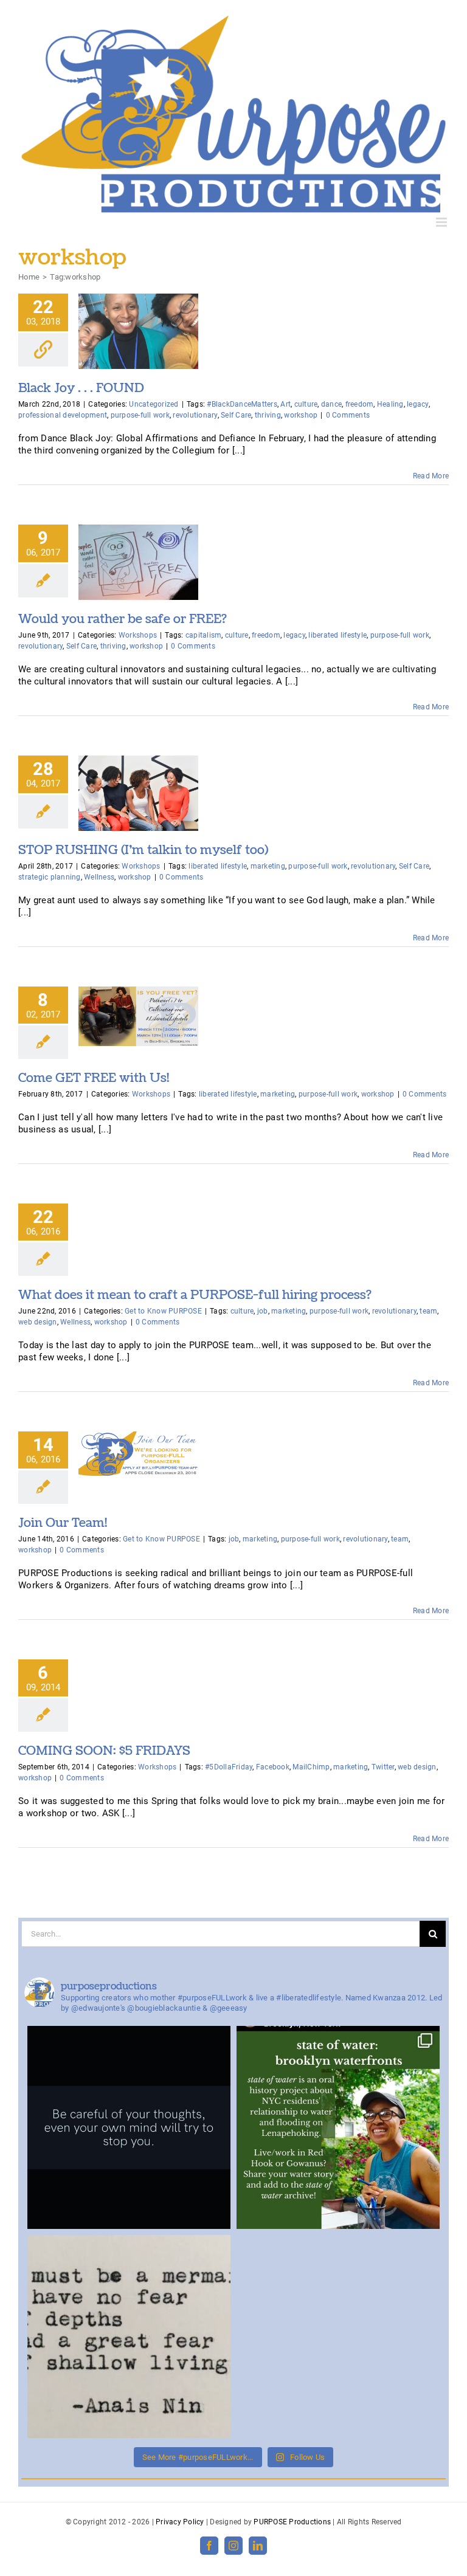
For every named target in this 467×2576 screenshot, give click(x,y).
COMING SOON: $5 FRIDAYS (104, 1751)
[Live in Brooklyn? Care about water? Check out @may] (338, 2127)
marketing (268, 866)
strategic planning (50, 877)
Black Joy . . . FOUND (81, 388)
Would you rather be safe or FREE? (123, 619)
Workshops (138, 635)
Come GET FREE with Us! (94, 1078)
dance (331, 404)
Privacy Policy (180, 2522)
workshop (301, 415)
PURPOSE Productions (292, 2522)
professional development (63, 415)
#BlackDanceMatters (242, 404)
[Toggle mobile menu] (442, 222)
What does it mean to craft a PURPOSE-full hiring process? (195, 1295)
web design (38, 1322)
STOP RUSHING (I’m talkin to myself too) (144, 850)
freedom (360, 404)
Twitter (383, 1767)
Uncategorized (154, 404)
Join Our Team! (63, 1523)
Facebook (273, 1767)
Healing (390, 404)
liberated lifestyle (337, 635)
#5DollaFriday (229, 1767)
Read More (431, 476)
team (428, 1311)
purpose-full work (140, 415)
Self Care (236, 415)
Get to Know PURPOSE (163, 1311)
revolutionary (195, 415)
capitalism (204, 635)
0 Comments (348, 415)
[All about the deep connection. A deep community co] (129, 2337)
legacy (418, 404)
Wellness (99, 877)
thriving (268, 415)
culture (306, 404)
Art (285, 404)
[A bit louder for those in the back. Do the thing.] (129, 2127)
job (263, 1311)
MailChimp (311, 1767)
